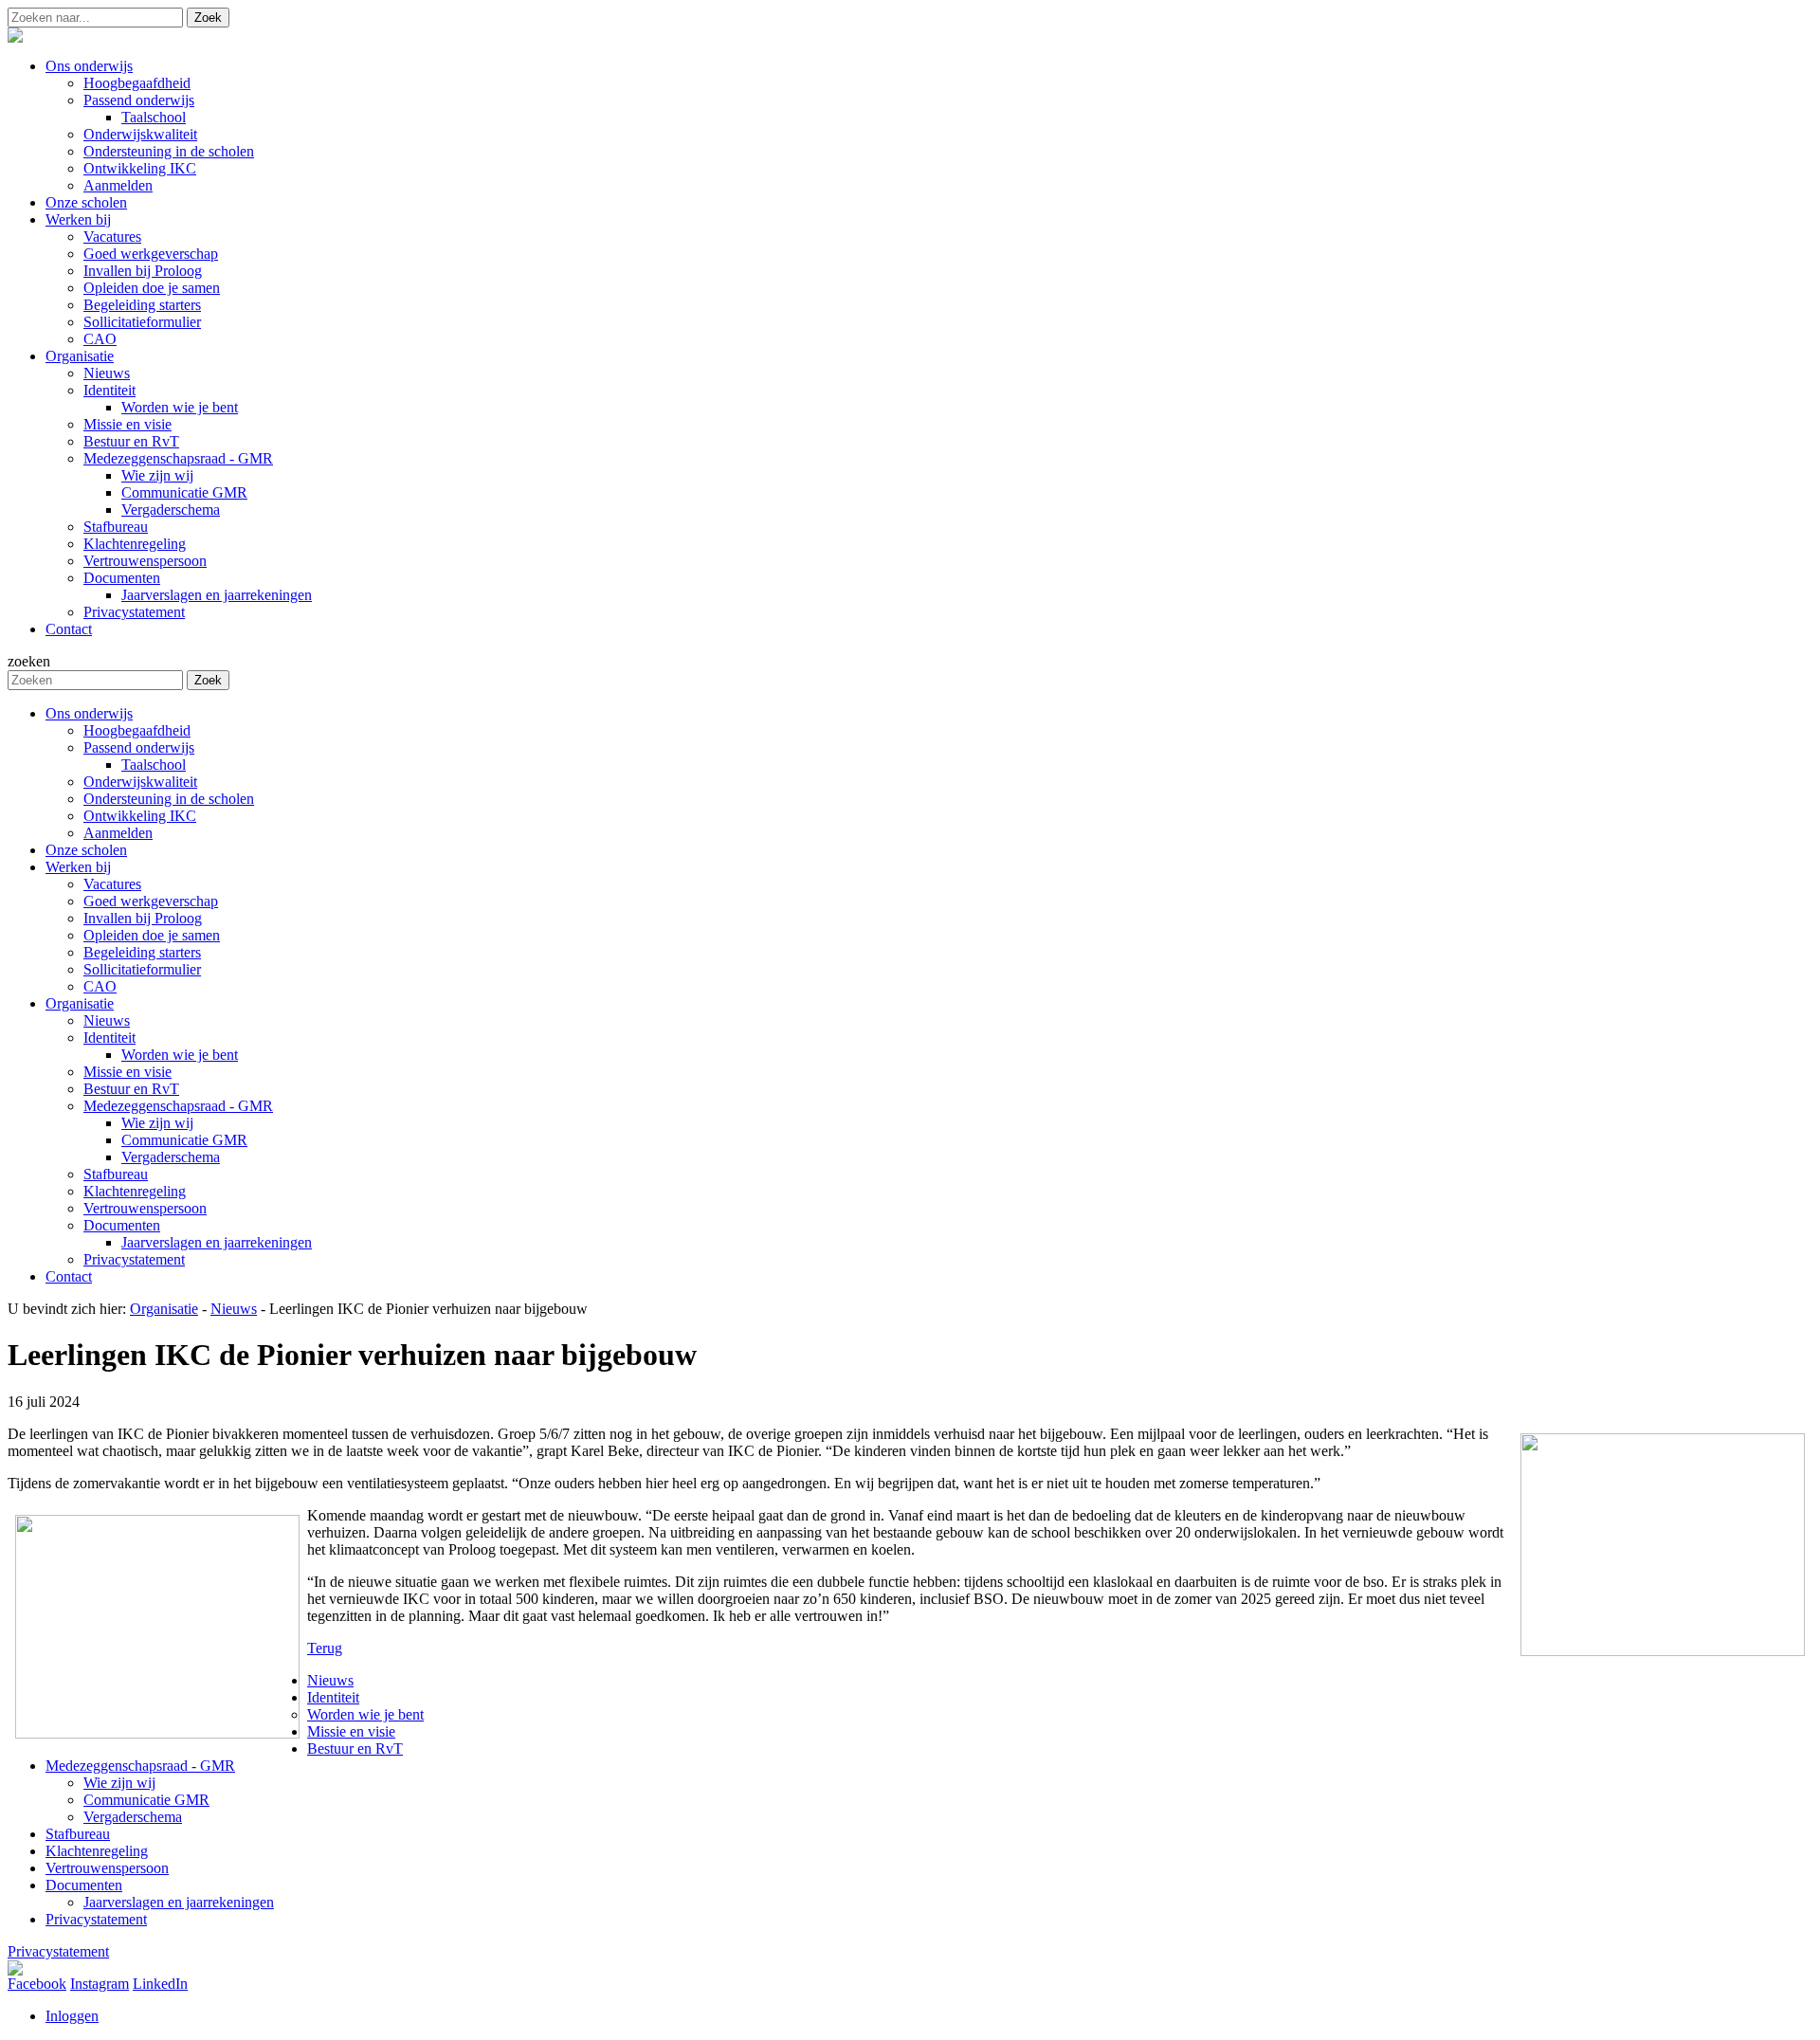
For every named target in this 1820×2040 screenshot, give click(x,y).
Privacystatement (134, 1259)
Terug (325, 1648)
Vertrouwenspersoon (145, 1208)
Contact (69, 1276)
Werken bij (78, 867)
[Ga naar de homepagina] (15, 37)
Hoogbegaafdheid (137, 730)
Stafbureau (116, 1174)
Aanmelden (118, 833)
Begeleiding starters (142, 952)
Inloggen (72, 2016)
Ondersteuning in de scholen (169, 799)
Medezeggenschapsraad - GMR (178, 1106)
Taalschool (154, 765)
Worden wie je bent (180, 1055)
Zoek (208, 18)
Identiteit (109, 1038)
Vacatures (112, 884)
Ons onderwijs (89, 713)
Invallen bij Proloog (143, 918)
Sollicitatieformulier (142, 969)
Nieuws (107, 1020)
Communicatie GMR (184, 1140)
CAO (100, 986)
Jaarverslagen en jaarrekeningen (217, 1242)
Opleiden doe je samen (152, 935)
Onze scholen (86, 850)
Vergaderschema (171, 1157)
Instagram (100, 1984)
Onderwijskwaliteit (140, 782)
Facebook (37, 1984)
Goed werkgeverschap (151, 901)
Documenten (122, 1225)
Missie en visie (127, 1072)
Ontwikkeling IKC (140, 816)
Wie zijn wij (157, 1123)
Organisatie (80, 1003)
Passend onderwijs (139, 747)
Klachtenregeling (135, 1191)
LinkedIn (160, 1984)
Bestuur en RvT (131, 1089)
